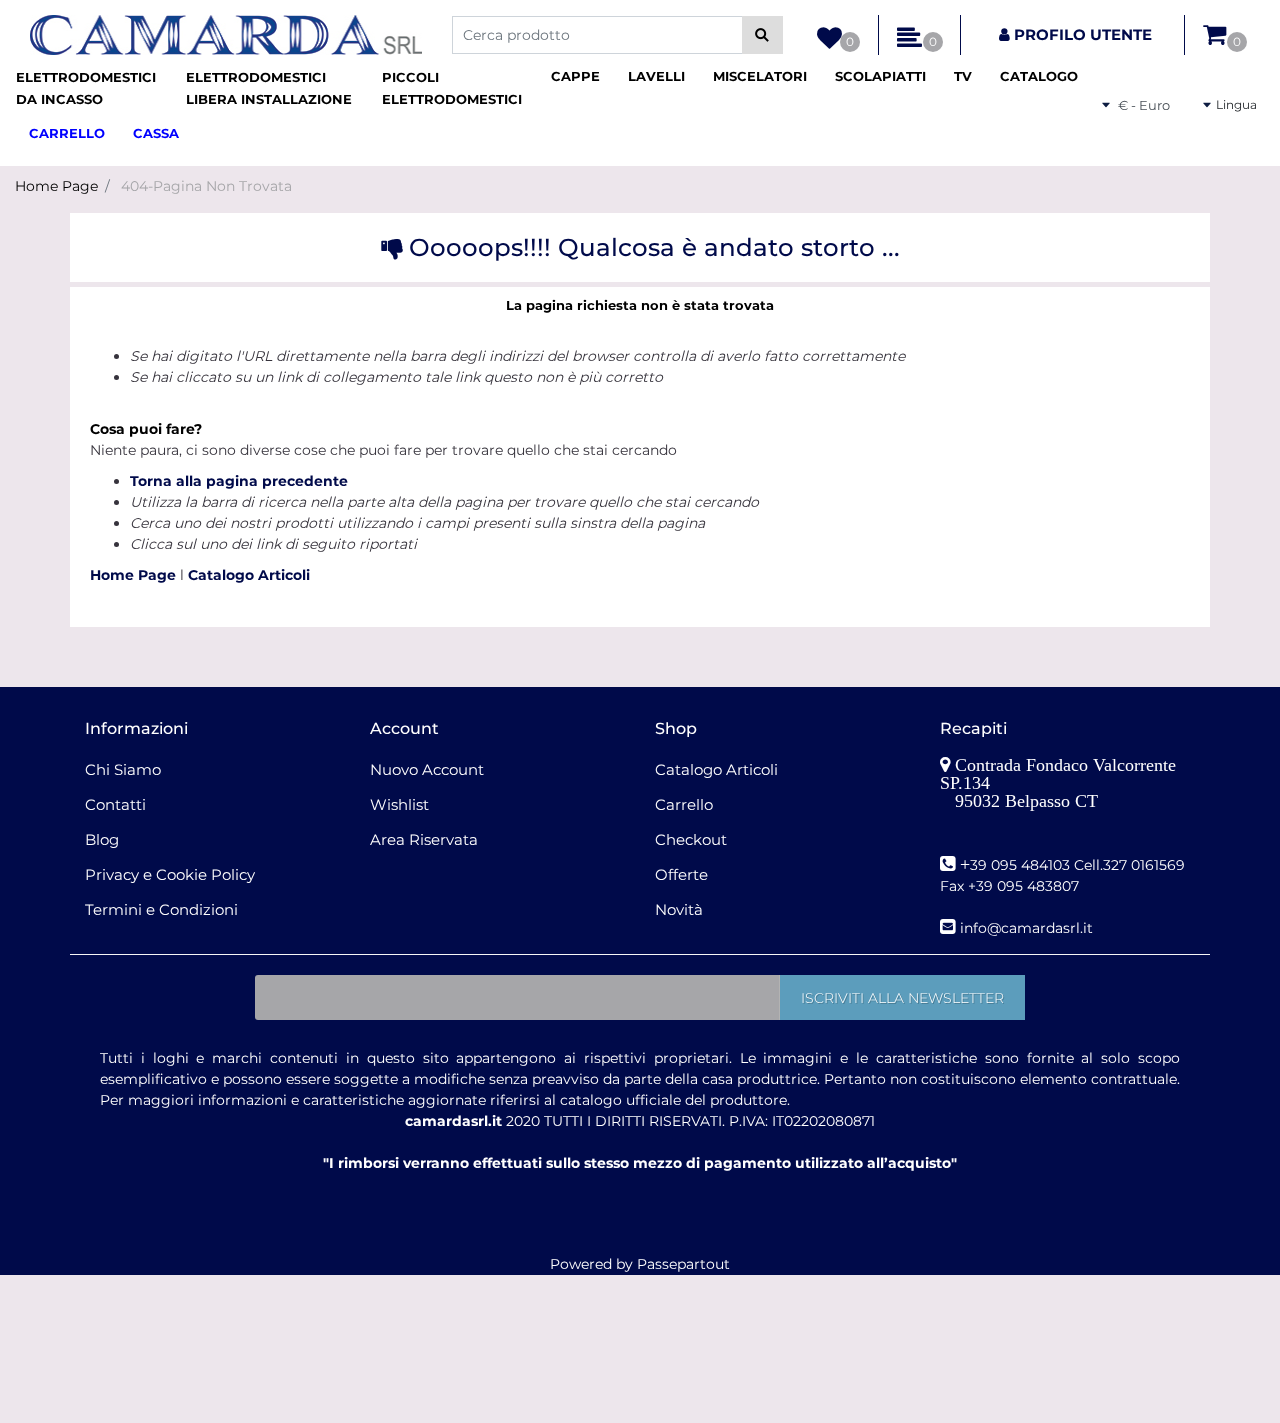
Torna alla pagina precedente (239, 481)
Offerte (681, 874)
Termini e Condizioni (161, 909)
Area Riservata (424, 839)
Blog (102, 839)
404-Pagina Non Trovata (206, 186)
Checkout (691, 839)
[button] (762, 35)
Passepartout (683, 1264)
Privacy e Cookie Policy (170, 874)
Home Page (56, 186)
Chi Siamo (123, 769)
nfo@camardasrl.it (1028, 928)
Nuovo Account (427, 769)
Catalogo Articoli (249, 575)
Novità (679, 909)
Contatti (115, 804)
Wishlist (399, 804)
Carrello (684, 804)
